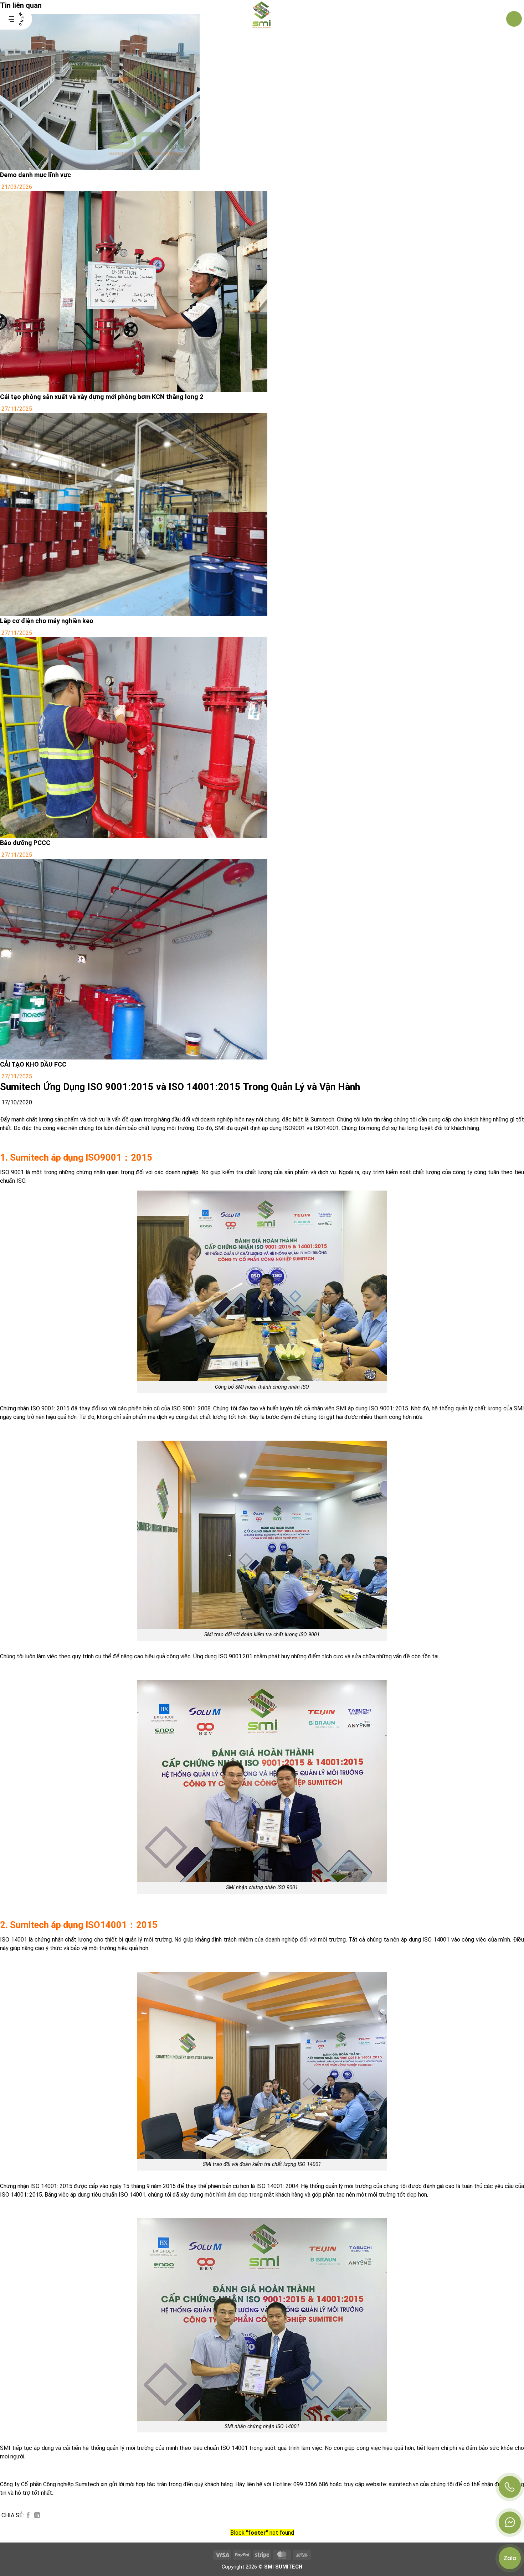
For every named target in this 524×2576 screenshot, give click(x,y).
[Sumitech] (262, 19)
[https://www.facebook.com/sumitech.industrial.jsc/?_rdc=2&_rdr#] (510, 2523)
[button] (16, 19)
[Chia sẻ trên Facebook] (28, 2515)
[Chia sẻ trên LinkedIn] (37, 2515)
